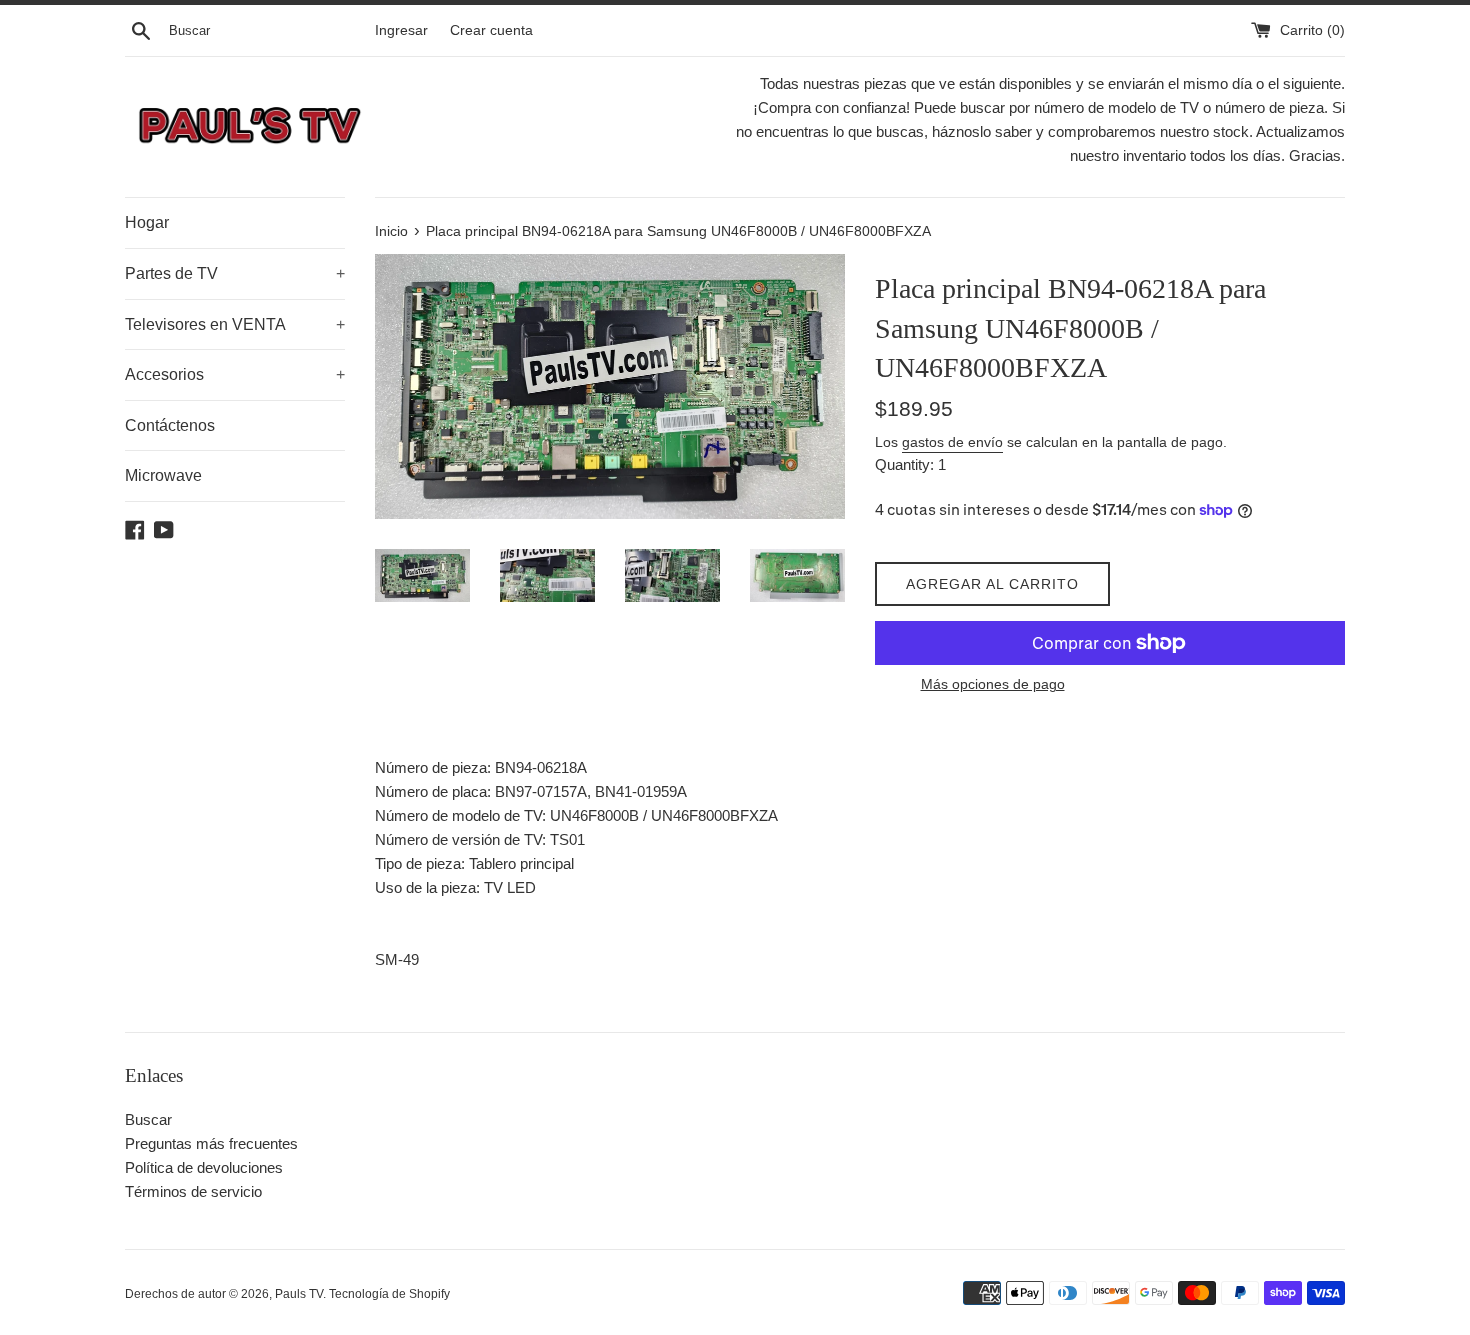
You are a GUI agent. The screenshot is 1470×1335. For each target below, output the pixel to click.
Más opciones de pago (993, 684)
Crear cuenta (491, 30)
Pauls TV (299, 1294)
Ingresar (401, 30)
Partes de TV (235, 273)
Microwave (163, 475)
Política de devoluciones (204, 1167)
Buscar (148, 1119)
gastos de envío (952, 442)
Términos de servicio (193, 1191)
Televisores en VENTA (235, 324)
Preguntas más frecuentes (211, 1143)
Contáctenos (170, 425)
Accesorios (235, 374)
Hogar (147, 222)
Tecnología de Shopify (389, 1294)
